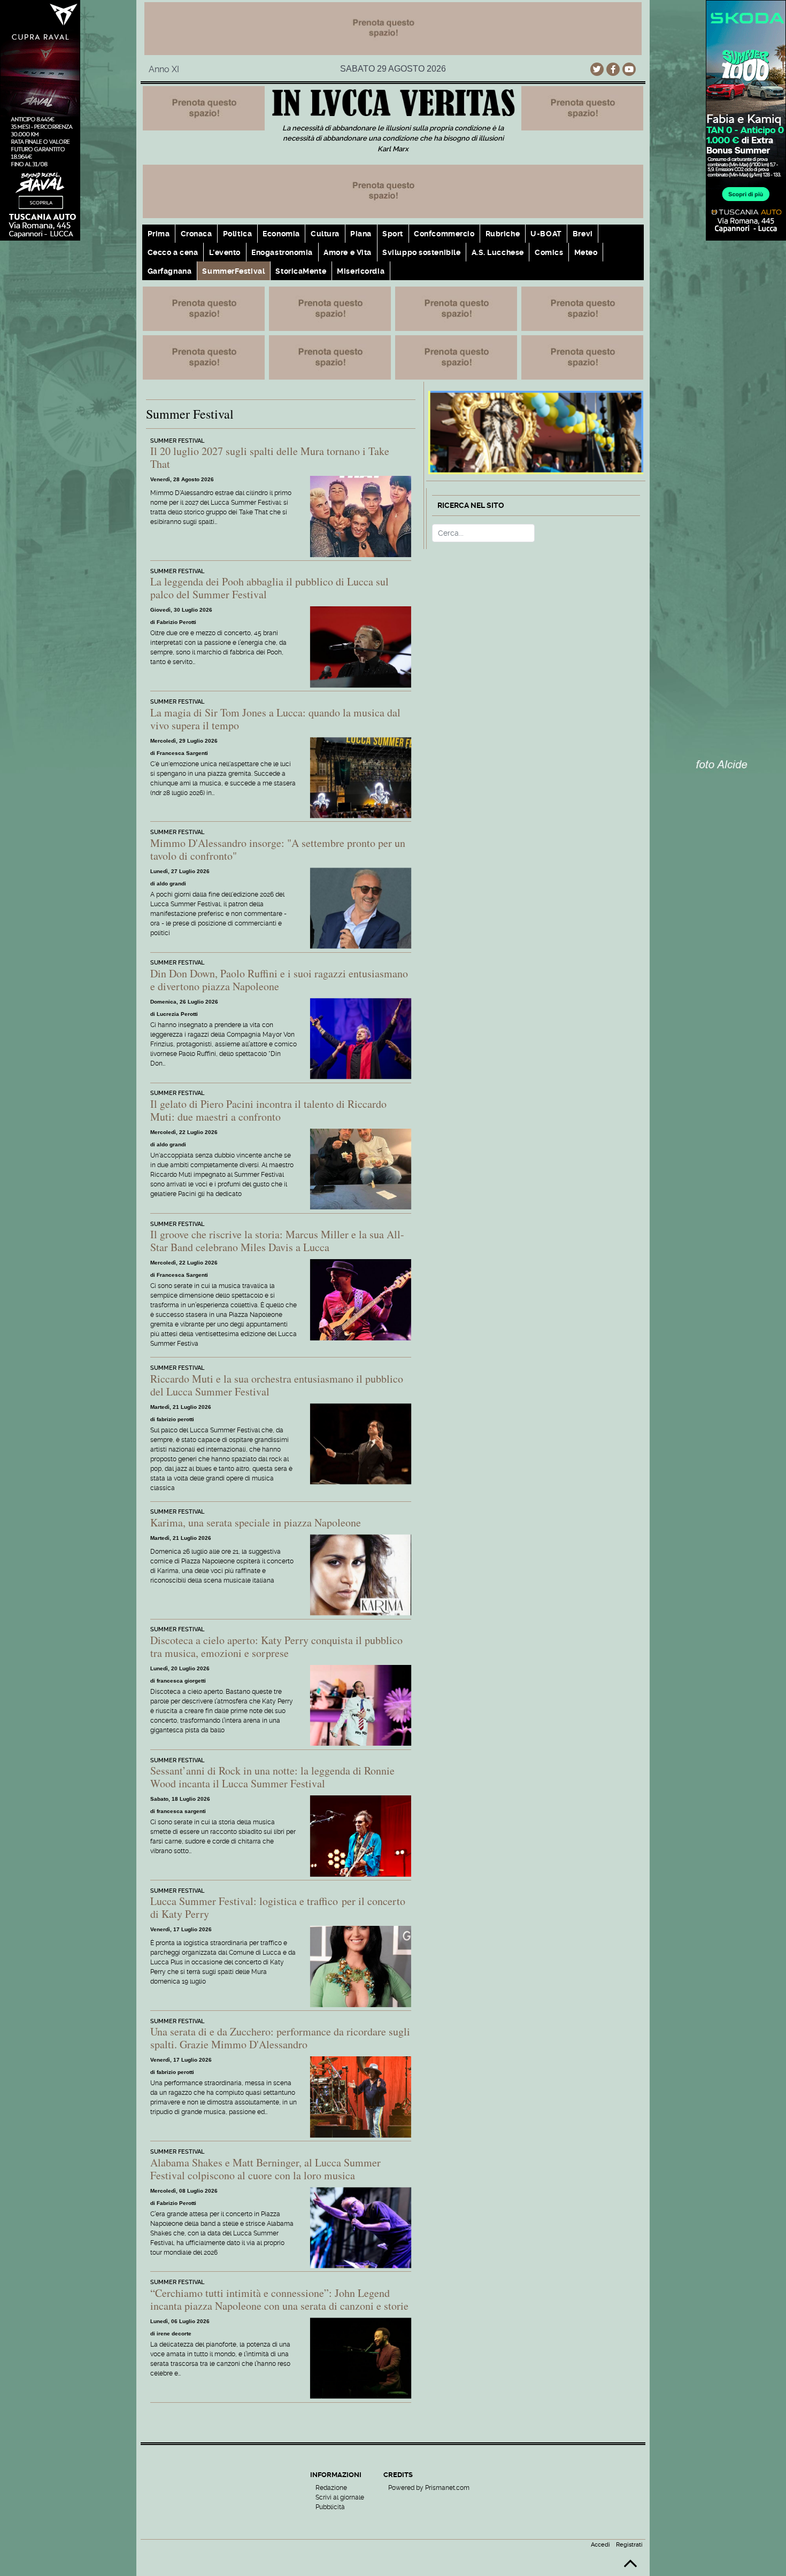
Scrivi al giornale (340, 2497)
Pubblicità (330, 2507)
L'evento (225, 252)
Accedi (600, 2545)
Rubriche (503, 234)
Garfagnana (170, 271)
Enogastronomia (282, 252)
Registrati (629, 2545)
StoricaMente (301, 271)
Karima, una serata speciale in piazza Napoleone (256, 1522)
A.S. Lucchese (498, 252)
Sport (393, 234)
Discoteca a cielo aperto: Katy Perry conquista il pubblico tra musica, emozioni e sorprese (276, 1646)
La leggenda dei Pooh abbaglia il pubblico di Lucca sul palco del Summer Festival (269, 588)
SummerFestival (233, 271)
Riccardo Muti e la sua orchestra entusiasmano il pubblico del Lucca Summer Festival (277, 1385)
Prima (159, 234)
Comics (549, 252)
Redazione (331, 2488)
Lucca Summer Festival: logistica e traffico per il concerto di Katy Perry (278, 1907)
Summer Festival (177, 441)
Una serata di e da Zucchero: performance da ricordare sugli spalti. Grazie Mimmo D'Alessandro (280, 2038)
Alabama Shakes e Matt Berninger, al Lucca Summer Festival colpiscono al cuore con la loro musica (265, 2169)
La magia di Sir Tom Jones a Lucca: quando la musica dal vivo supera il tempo (275, 719)
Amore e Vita (348, 252)
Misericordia (361, 271)
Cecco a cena (173, 252)
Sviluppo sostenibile (421, 252)
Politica (237, 234)
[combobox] (483, 533)
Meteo (586, 252)
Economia (281, 234)
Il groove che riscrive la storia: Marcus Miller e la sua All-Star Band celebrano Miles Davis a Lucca (277, 1241)
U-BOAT (546, 234)
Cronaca (196, 234)
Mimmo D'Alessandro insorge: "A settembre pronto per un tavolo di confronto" (278, 849)
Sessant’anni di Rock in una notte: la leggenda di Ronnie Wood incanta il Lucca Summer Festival (272, 1777)
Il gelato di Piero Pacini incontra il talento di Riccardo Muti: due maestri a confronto (268, 1110)
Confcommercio (444, 234)
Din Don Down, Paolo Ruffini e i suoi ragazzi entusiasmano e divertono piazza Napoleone (279, 980)
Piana (361, 234)
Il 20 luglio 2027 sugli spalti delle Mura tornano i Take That (270, 457)
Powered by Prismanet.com (429, 2488)
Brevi (583, 234)
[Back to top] (630, 2568)
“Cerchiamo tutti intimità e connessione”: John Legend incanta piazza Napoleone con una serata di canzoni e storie (279, 2299)
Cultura (325, 234)
